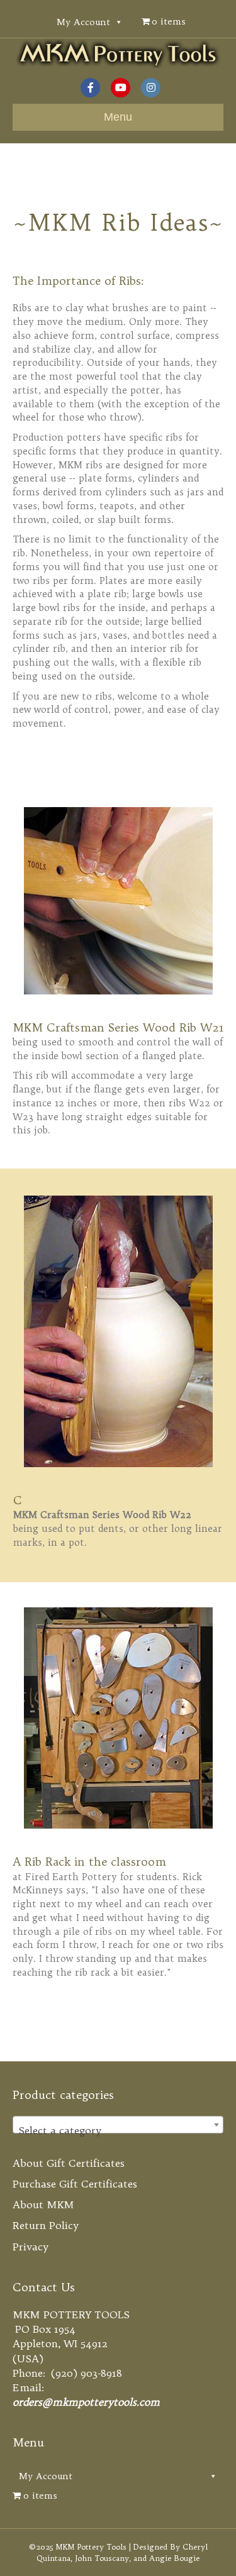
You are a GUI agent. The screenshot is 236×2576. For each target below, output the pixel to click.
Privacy (31, 2247)
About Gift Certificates (69, 2163)
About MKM (43, 2204)
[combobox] (118, 2125)
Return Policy (46, 2225)
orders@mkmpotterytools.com (86, 2402)
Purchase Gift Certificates (75, 2184)
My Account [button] (83, 22)
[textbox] (118, 2130)
